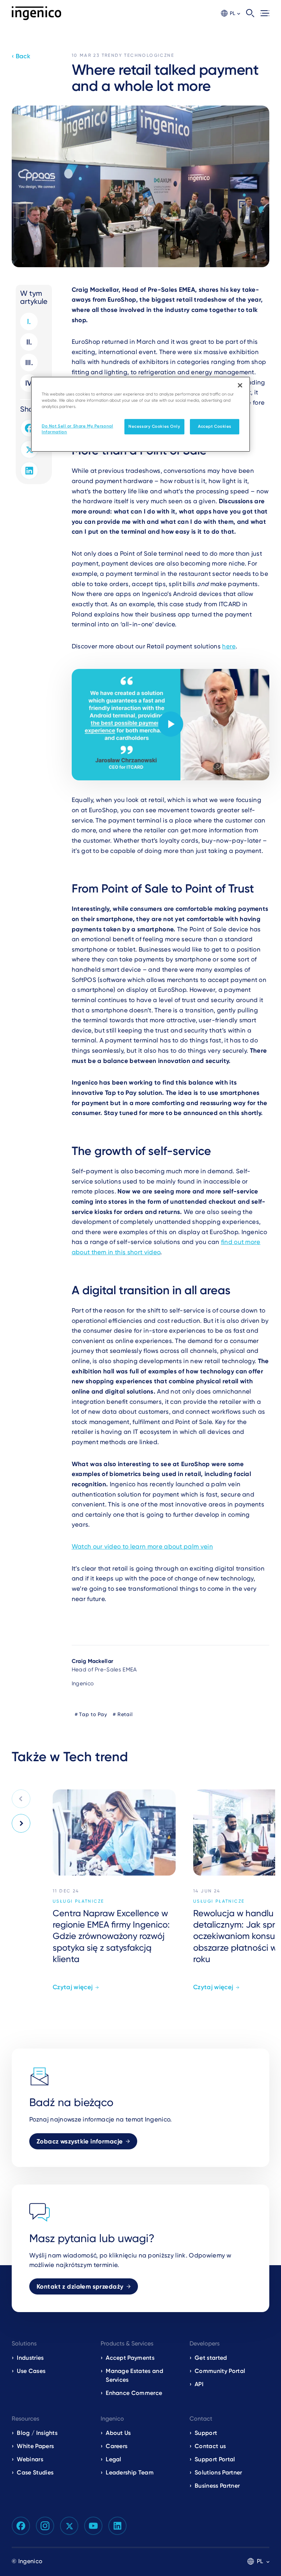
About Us (118, 2433)
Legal (114, 2459)
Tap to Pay (93, 1714)
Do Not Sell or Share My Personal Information (77, 429)
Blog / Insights (37, 2433)
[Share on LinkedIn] (29, 471)
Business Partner (217, 2486)
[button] (231, 13)
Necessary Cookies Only (154, 427)
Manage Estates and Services (134, 2375)
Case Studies (35, 2472)
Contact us (210, 2446)
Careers (117, 2446)
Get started (211, 2358)
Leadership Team (130, 2472)
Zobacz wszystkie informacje (80, 2141)
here (229, 646)
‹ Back (21, 56)
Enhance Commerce (134, 2393)
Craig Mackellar (93, 1661)
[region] (140, 414)
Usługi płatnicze (78, 1901)
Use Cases (31, 2371)
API (199, 2384)
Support (206, 2433)
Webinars (30, 2459)
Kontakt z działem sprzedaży (80, 2286)
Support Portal (215, 2459)
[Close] (240, 385)
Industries (30, 2358)
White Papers (35, 2446)
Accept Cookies (215, 427)
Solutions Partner (218, 2472)
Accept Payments (130, 2358)
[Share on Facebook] (29, 428)
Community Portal (220, 2371)
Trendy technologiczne (138, 55)
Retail (125, 1714)
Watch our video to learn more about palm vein (142, 1546)
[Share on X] (29, 449)
